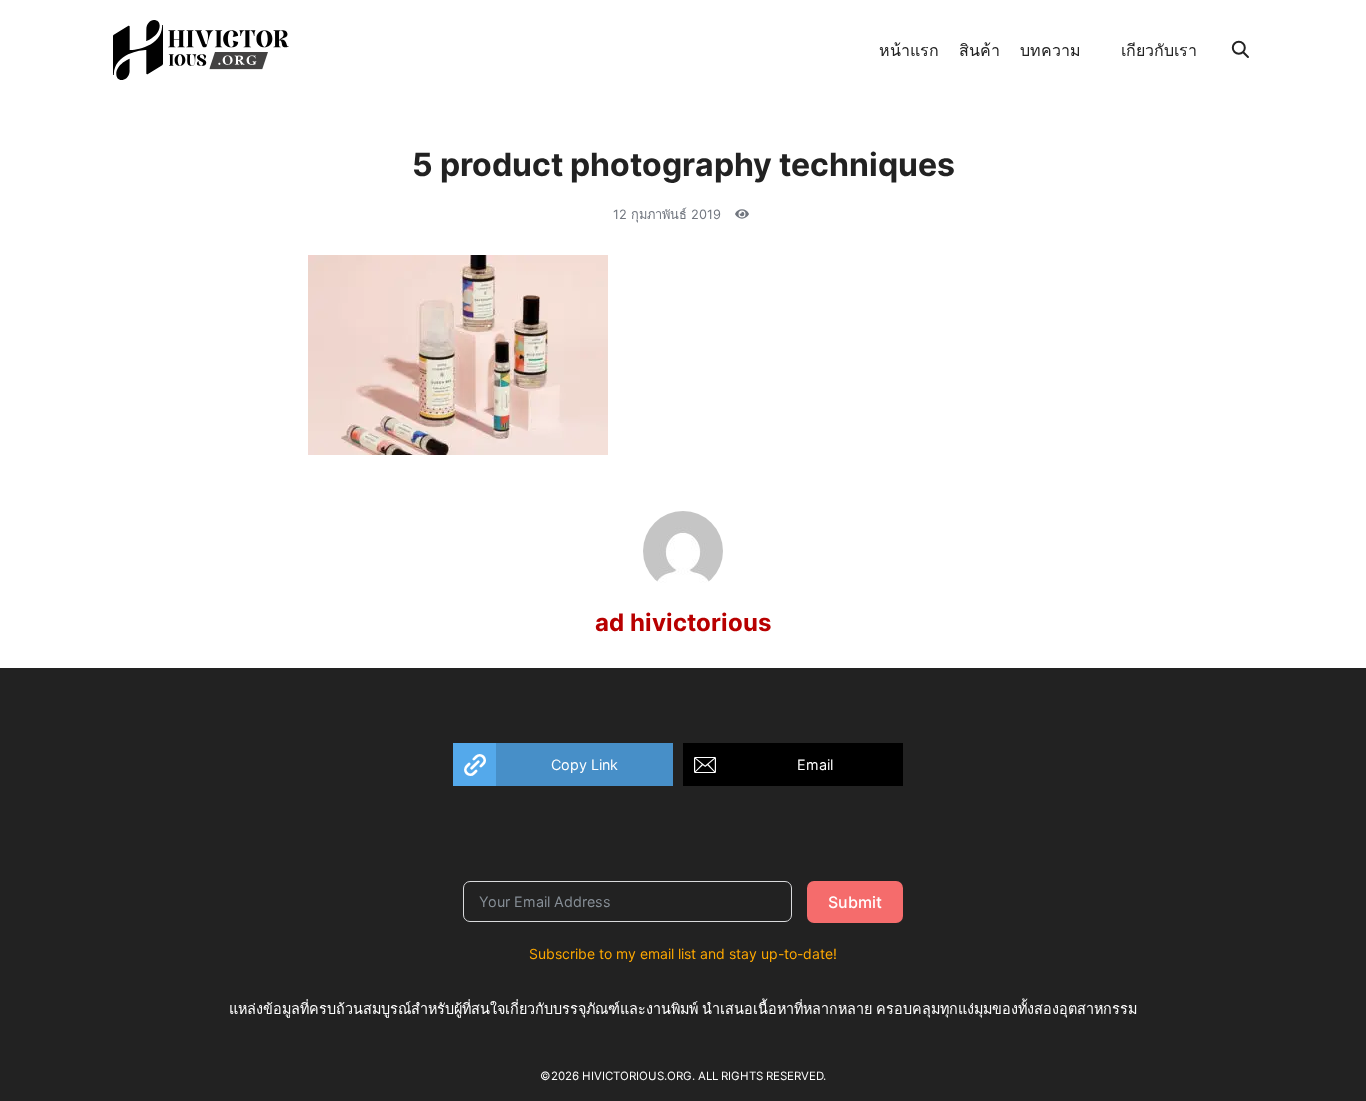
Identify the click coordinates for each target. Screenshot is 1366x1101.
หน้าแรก (909, 50)
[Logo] (201, 50)
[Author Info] (683, 585)
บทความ (1050, 50)
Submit (855, 902)
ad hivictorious (683, 622)
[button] (563, 764)
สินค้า (979, 50)
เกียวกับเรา (1159, 50)
